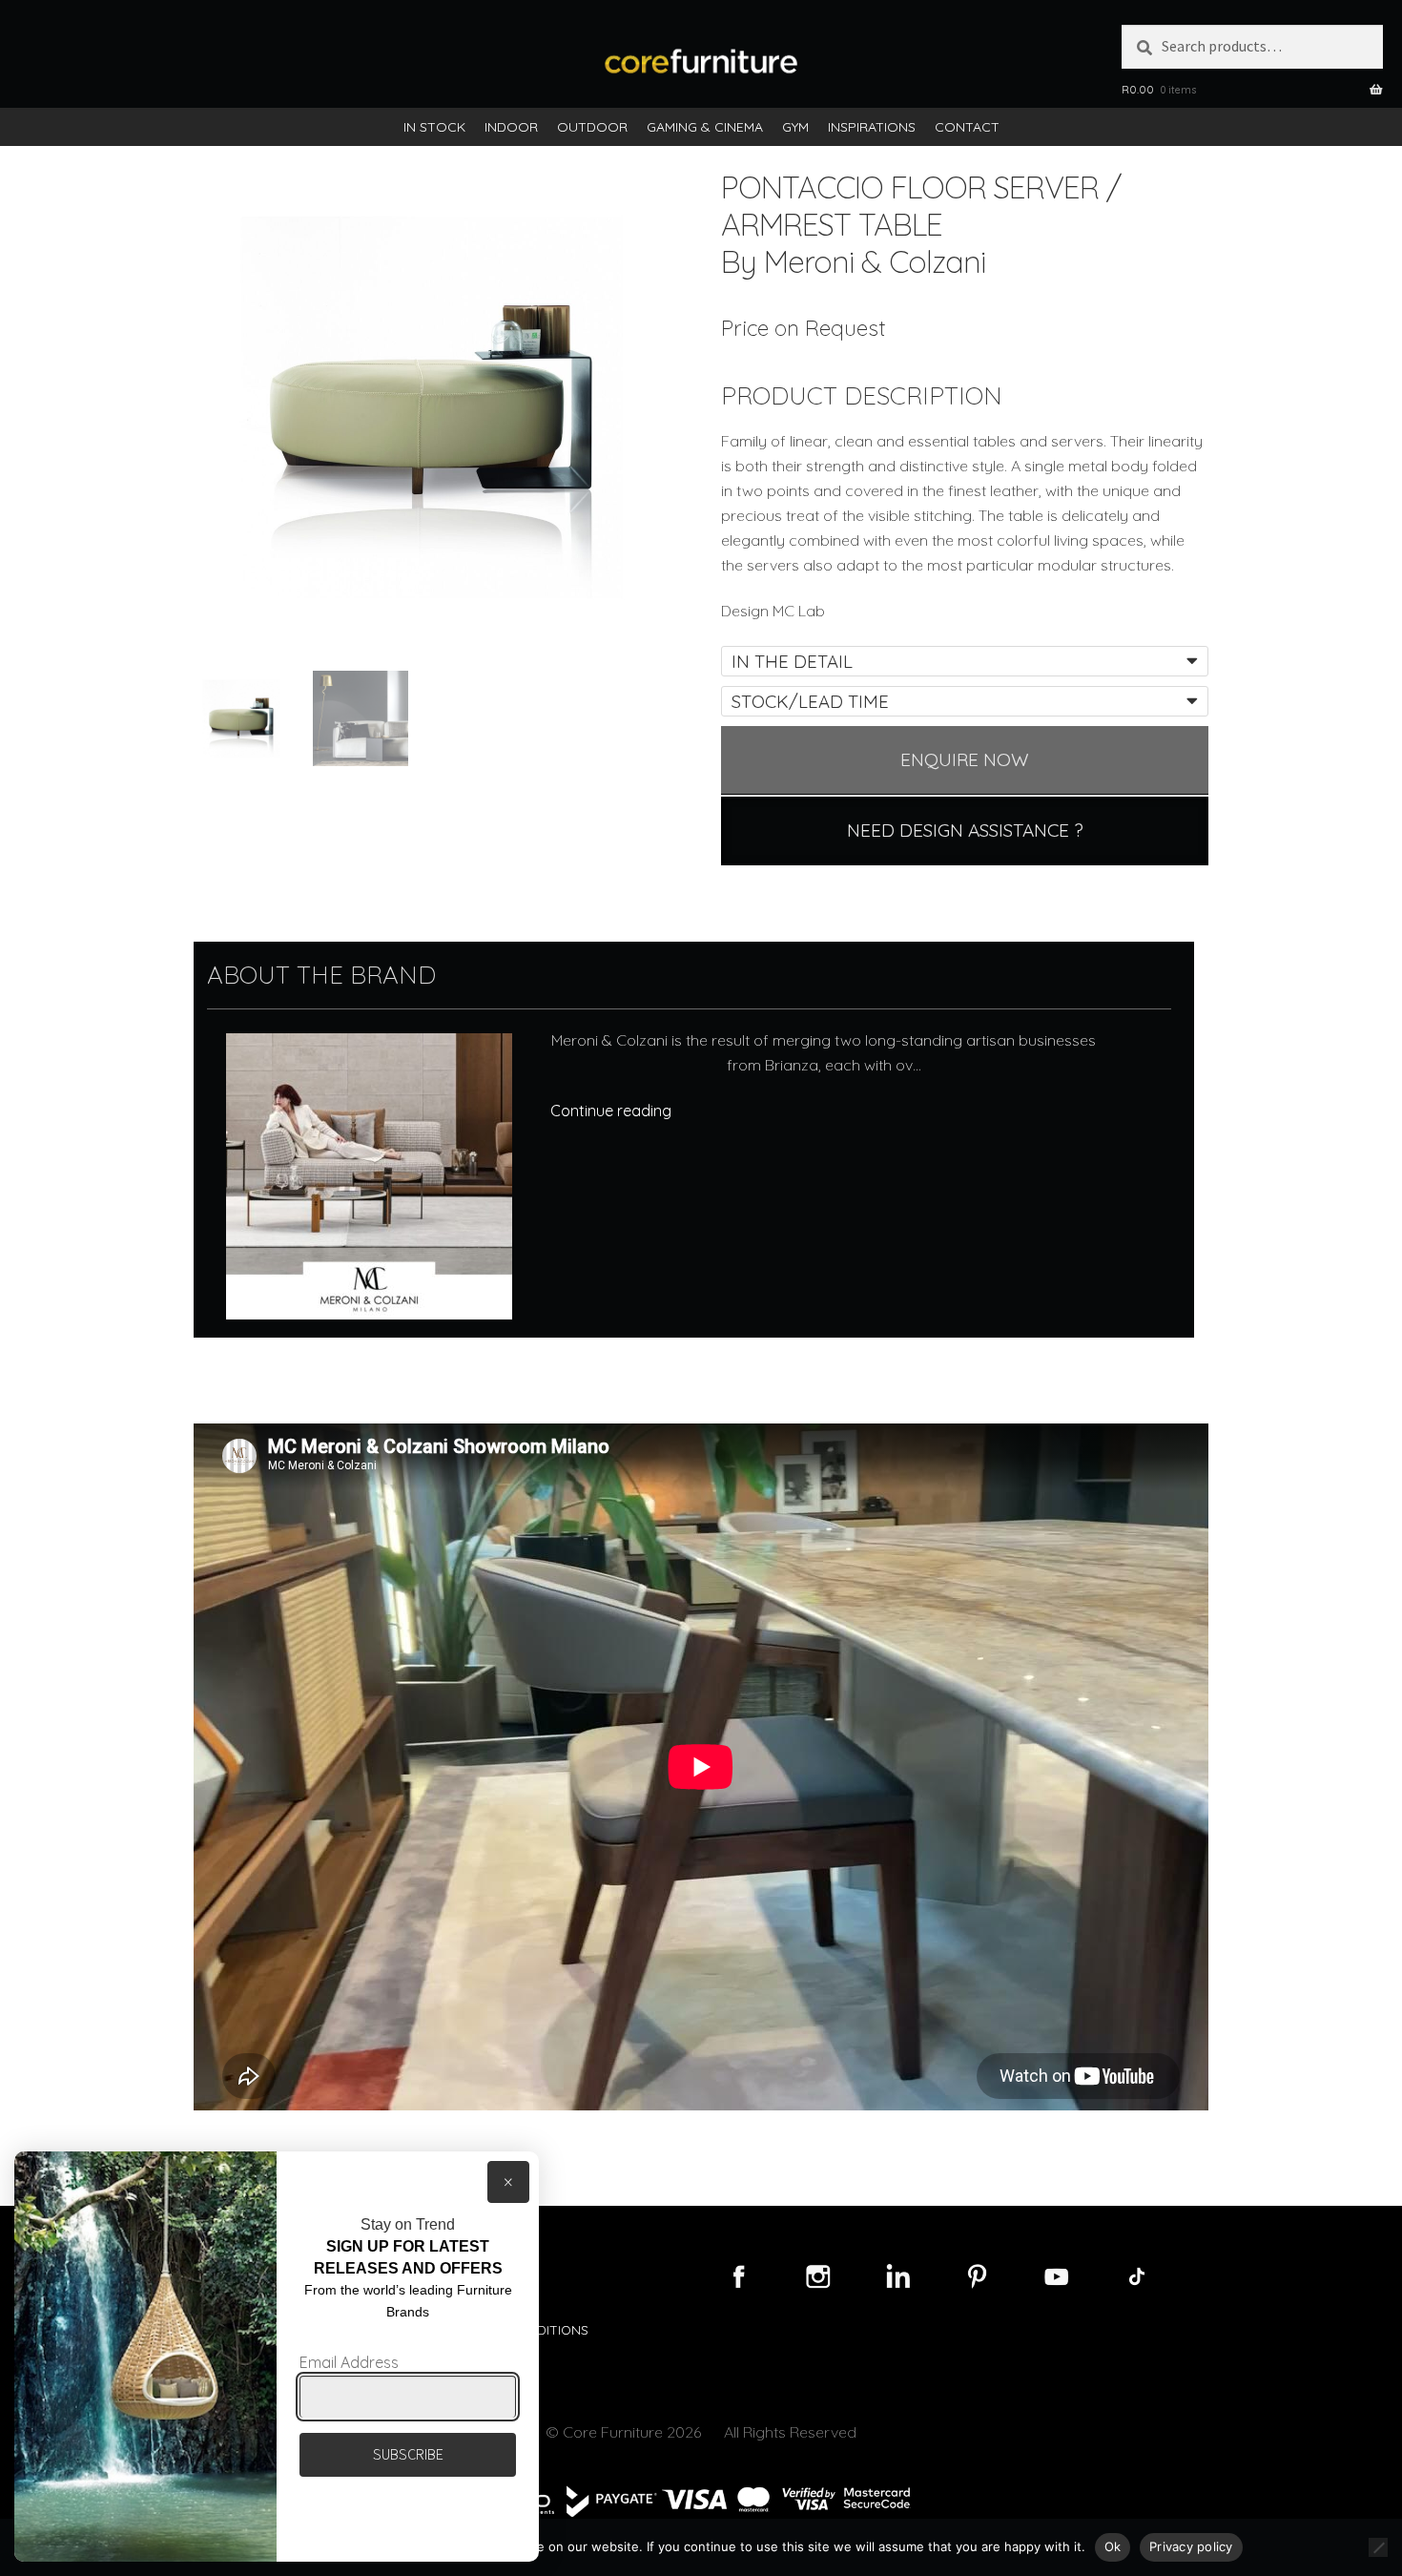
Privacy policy (1191, 2546)
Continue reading (611, 1111)
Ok (1113, 2546)
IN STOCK (434, 127)
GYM (795, 127)
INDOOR (511, 127)
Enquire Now (965, 759)
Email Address (349, 2362)
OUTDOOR (592, 127)
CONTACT (967, 127)
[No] (1378, 2547)
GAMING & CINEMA (705, 127)
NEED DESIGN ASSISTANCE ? (965, 830)
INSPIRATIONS (872, 127)
